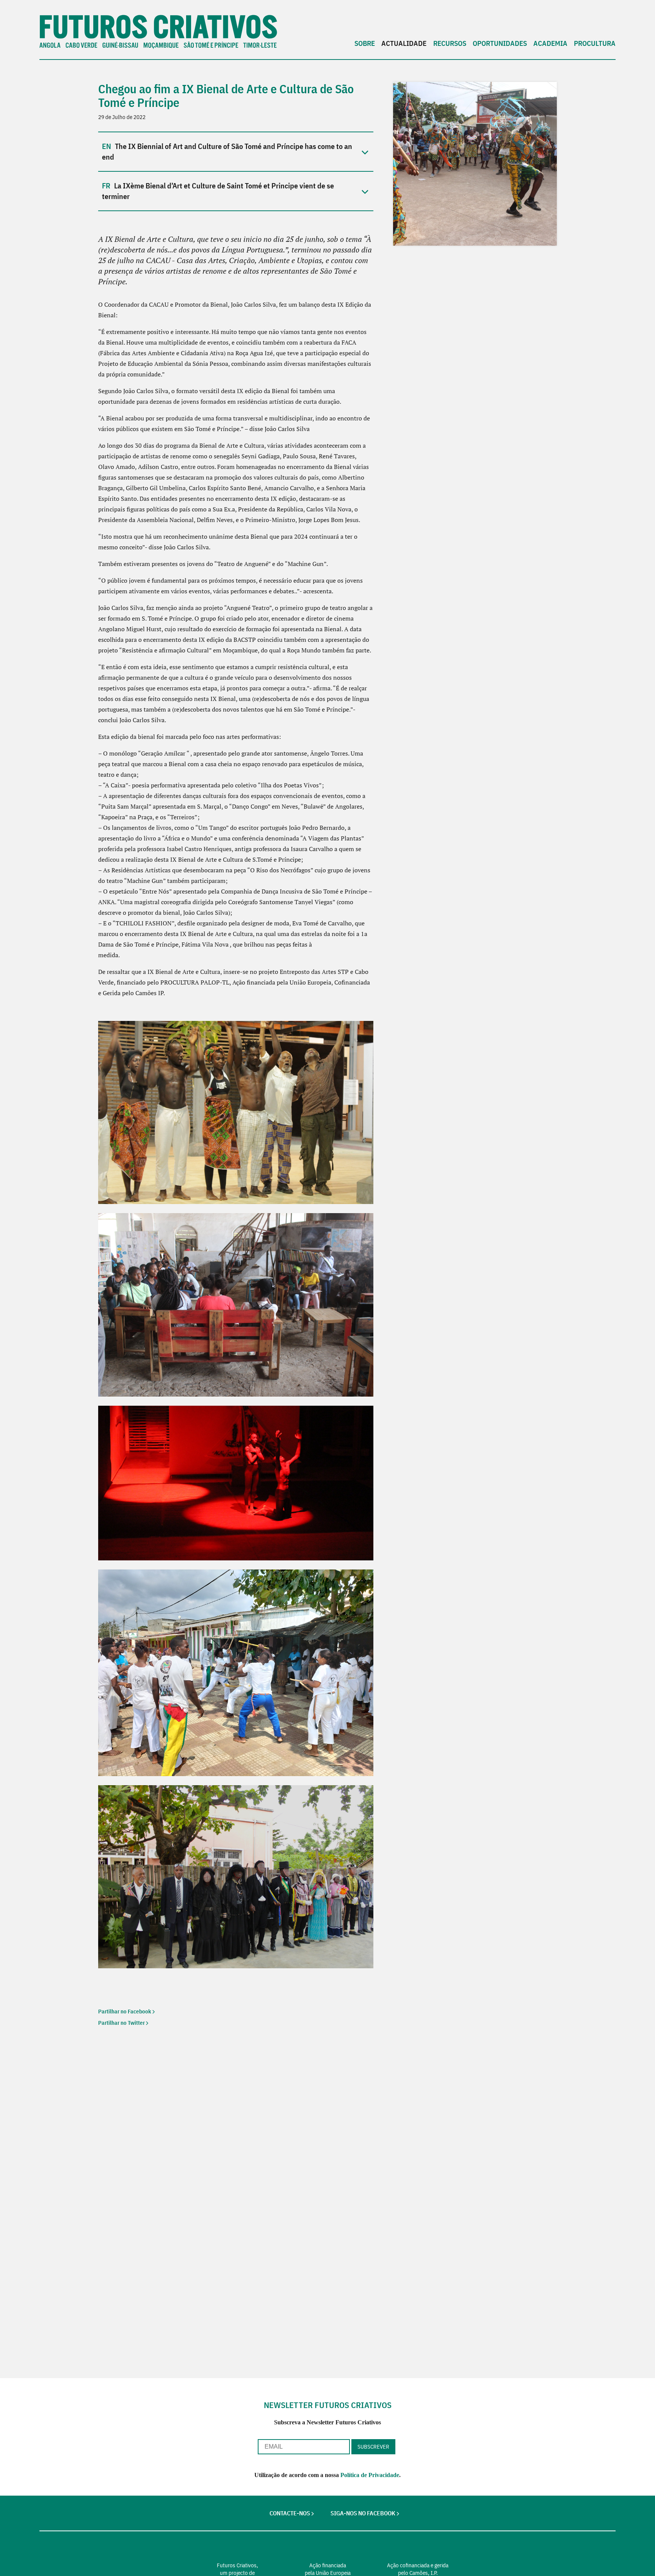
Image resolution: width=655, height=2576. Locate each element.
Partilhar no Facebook (125, 2011)
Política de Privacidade (370, 2475)
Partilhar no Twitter (121, 2023)
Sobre (365, 43)
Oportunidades (500, 43)
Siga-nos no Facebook (363, 2513)
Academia (550, 43)
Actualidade (404, 43)
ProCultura (595, 43)
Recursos (450, 43)
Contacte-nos (290, 2513)
